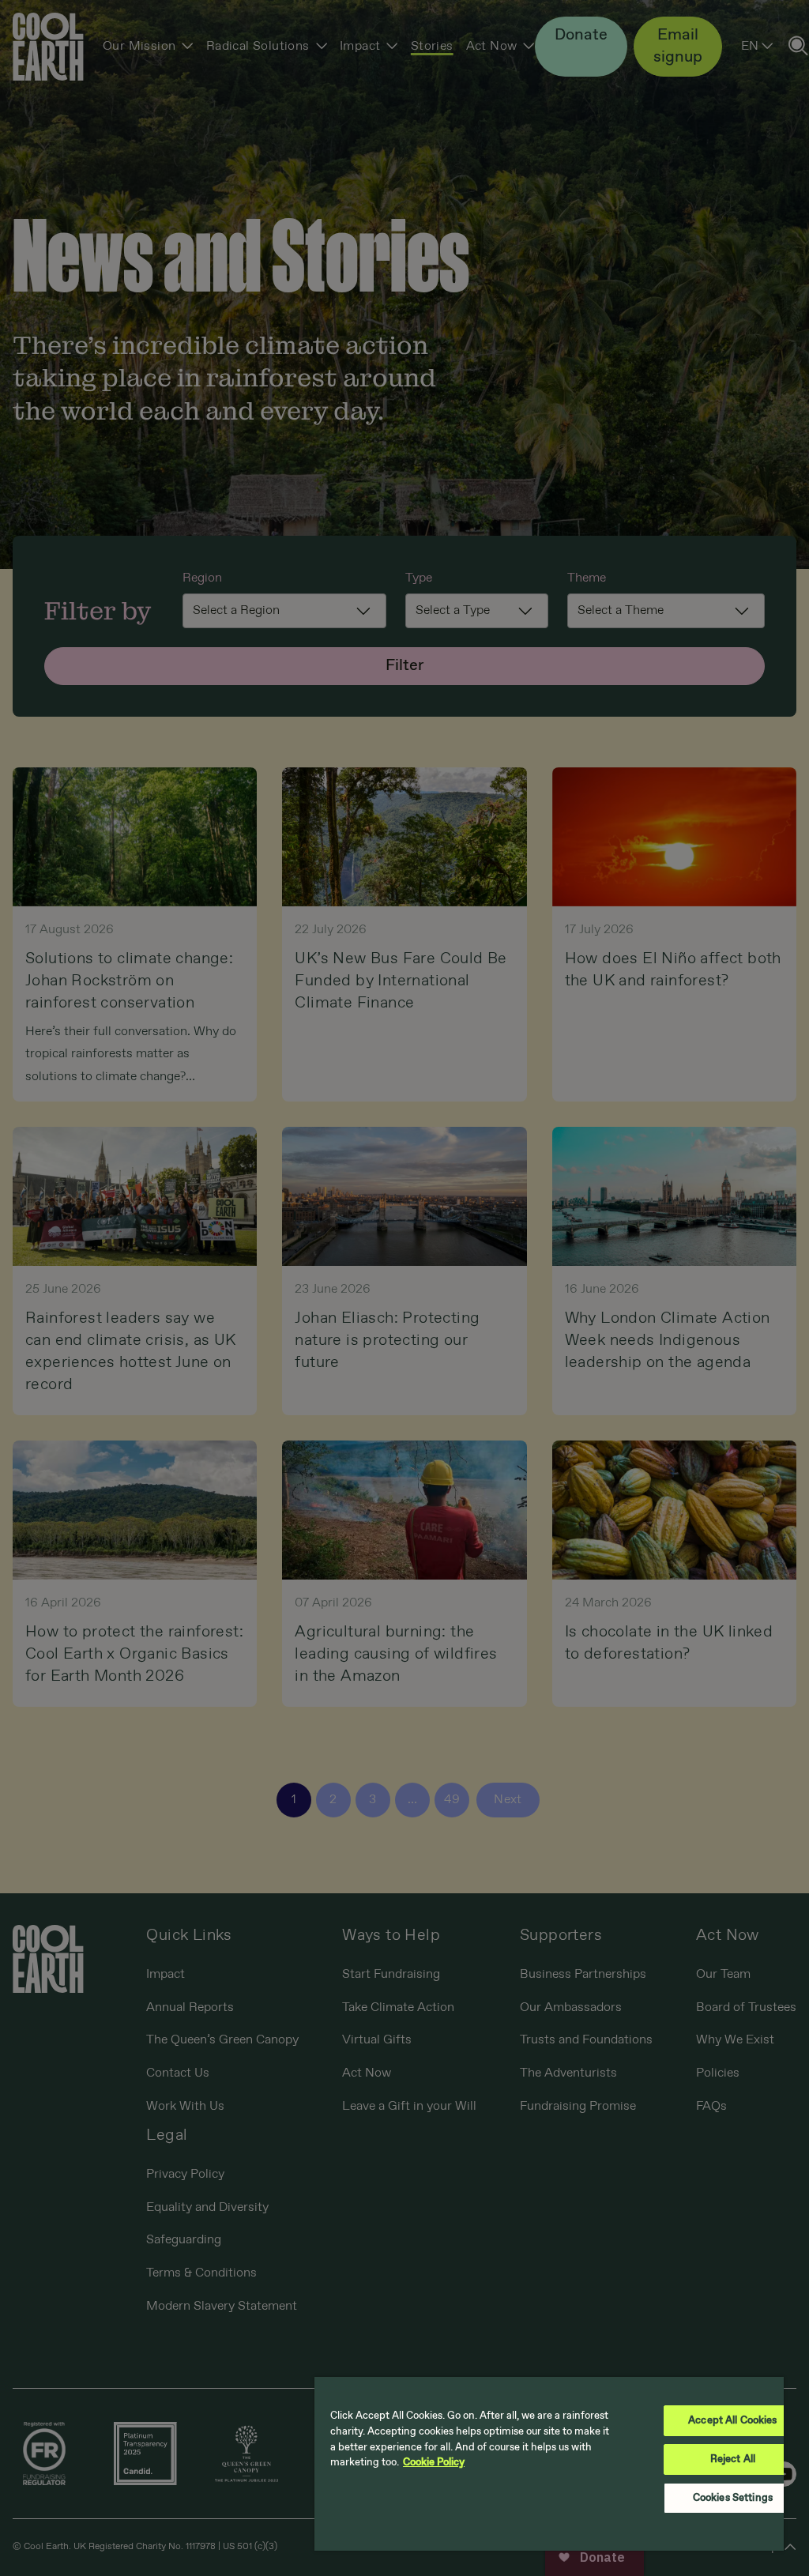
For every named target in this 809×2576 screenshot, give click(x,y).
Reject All (733, 2459)
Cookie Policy (434, 2463)
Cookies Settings (733, 2498)
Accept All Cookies (732, 2421)
